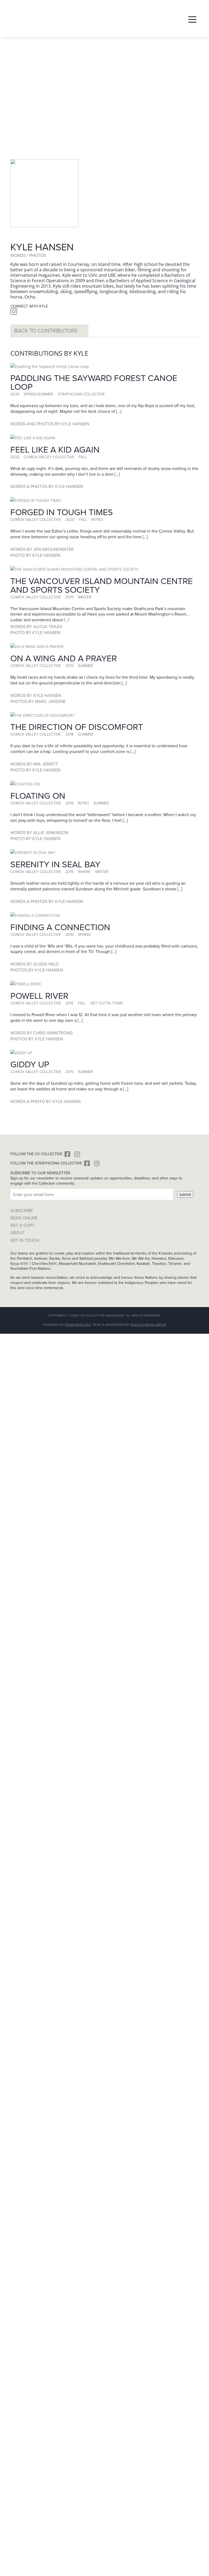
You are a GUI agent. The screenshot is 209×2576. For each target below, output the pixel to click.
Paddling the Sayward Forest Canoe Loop (94, 382)
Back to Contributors (46, 331)
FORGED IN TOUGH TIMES (62, 512)
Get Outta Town (107, 1003)
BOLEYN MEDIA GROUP (148, 1325)
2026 (15, 394)
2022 (15, 457)
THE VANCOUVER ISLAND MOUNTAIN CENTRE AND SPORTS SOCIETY (102, 585)
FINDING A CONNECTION (60, 927)
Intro (97, 520)
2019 (69, 597)
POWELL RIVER (39, 996)
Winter (85, 597)
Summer (86, 666)
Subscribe (22, 1211)
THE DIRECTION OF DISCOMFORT (77, 727)
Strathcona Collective (81, 394)
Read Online (24, 1218)
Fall (83, 457)
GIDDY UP (30, 1064)
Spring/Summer (39, 394)
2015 (69, 1003)
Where (84, 872)
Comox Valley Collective (49, 457)
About (18, 1233)
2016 (69, 872)
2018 (69, 734)
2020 (70, 520)
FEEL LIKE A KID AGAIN (55, 450)
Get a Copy (23, 1225)
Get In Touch (25, 1240)
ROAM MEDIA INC (78, 1325)
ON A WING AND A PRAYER (64, 658)
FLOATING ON (38, 796)
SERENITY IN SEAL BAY (55, 864)
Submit (185, 1194)
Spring (84, 935)
